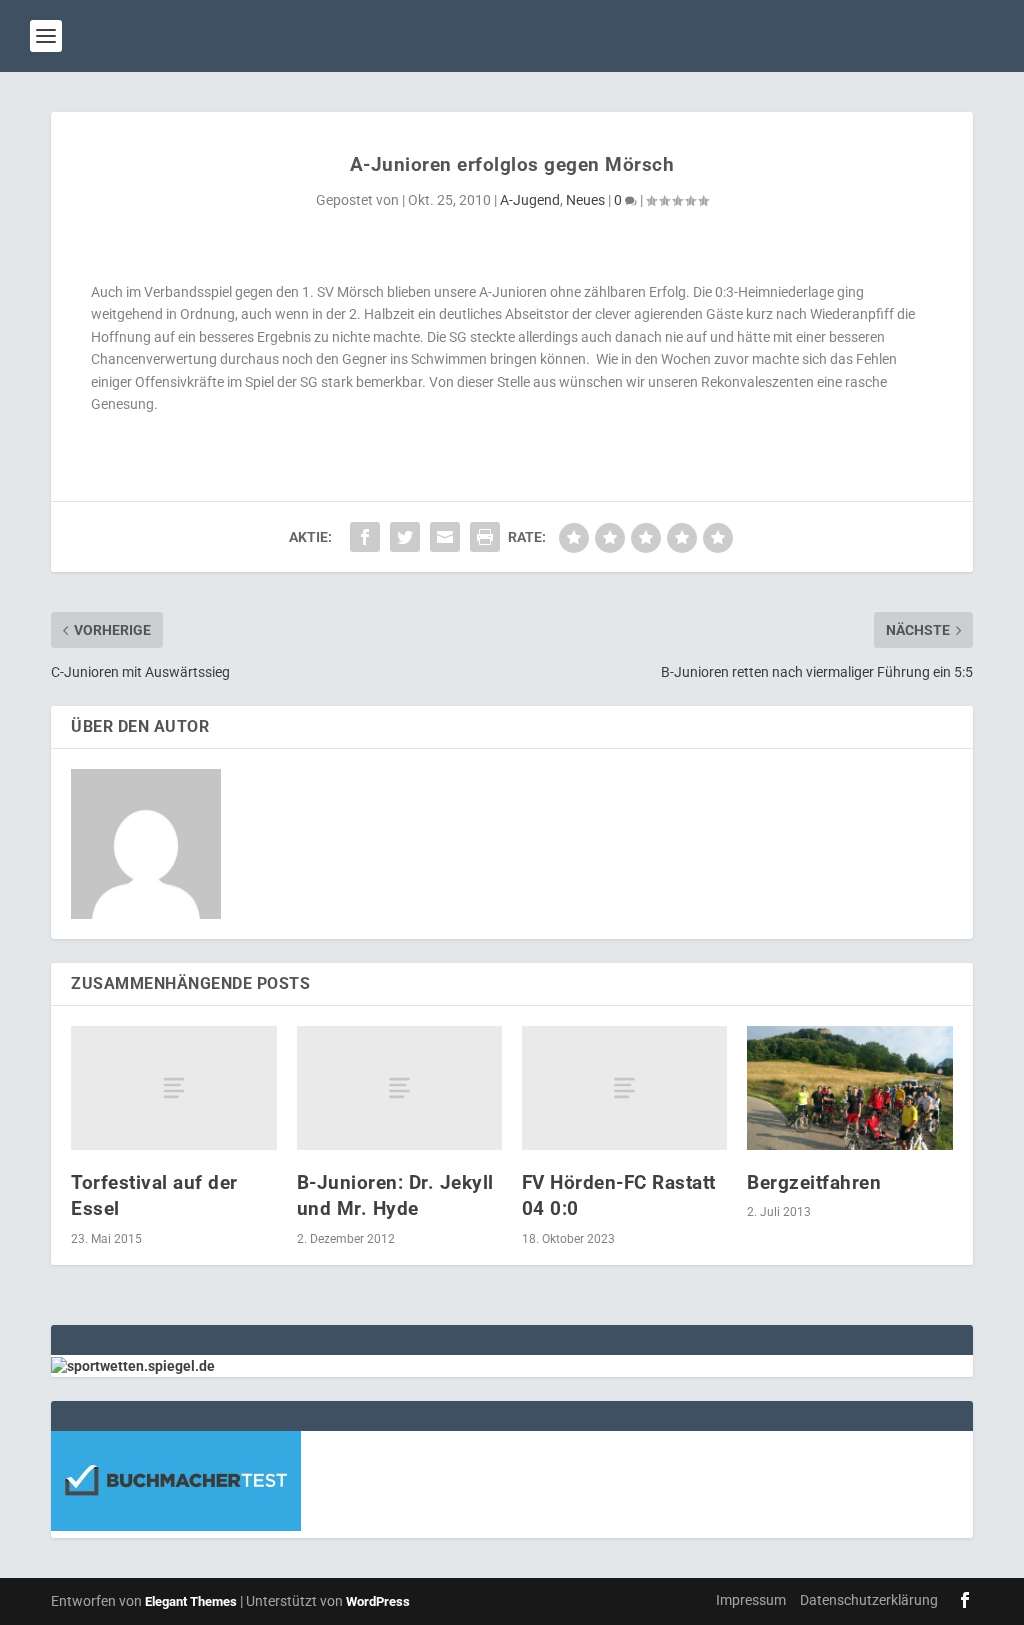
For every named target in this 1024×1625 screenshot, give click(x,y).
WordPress (378, 1601)
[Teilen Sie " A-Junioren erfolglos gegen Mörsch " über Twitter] (405, 537)
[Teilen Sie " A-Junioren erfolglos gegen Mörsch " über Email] (445, 537)
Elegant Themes (191, 1601)
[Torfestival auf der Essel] (173, 1087)
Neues (585, 200)
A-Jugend (530, 200)
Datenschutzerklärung (869, 1600)
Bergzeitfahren (814, 1182)
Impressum (751, 1600)
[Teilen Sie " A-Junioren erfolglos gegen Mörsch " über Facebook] (365, 537)
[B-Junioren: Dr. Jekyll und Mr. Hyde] (399, 1087)
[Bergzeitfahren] (849, 1087)
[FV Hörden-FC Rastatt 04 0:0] (624, 1087)
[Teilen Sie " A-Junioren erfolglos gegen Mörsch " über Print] (485, 537)
